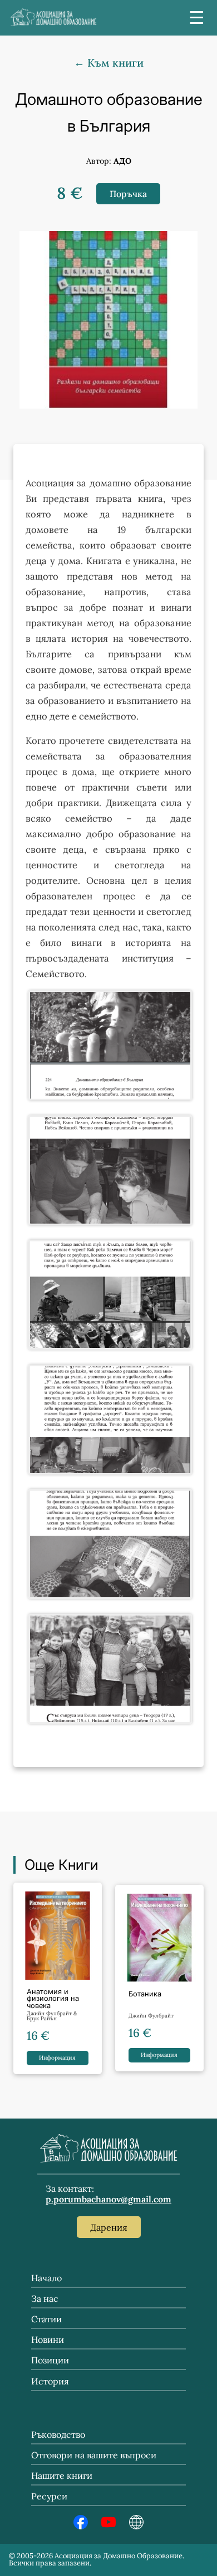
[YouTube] (108, 2526)
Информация (57, 2058)
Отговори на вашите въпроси (94, 2455)
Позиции (50, 2360)
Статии (46, 2319)
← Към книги (109, 63)
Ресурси (49, 2496)
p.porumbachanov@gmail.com (108, 2199)
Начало (46, 2278)
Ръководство (58, 2434)
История (50, 2381)
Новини (48, 2339)
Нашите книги (62, 2476)
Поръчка (128, 194)
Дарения (109, 2227)
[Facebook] (81, 2526)
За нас (45, 2298)
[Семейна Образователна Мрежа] (136, 2526)
